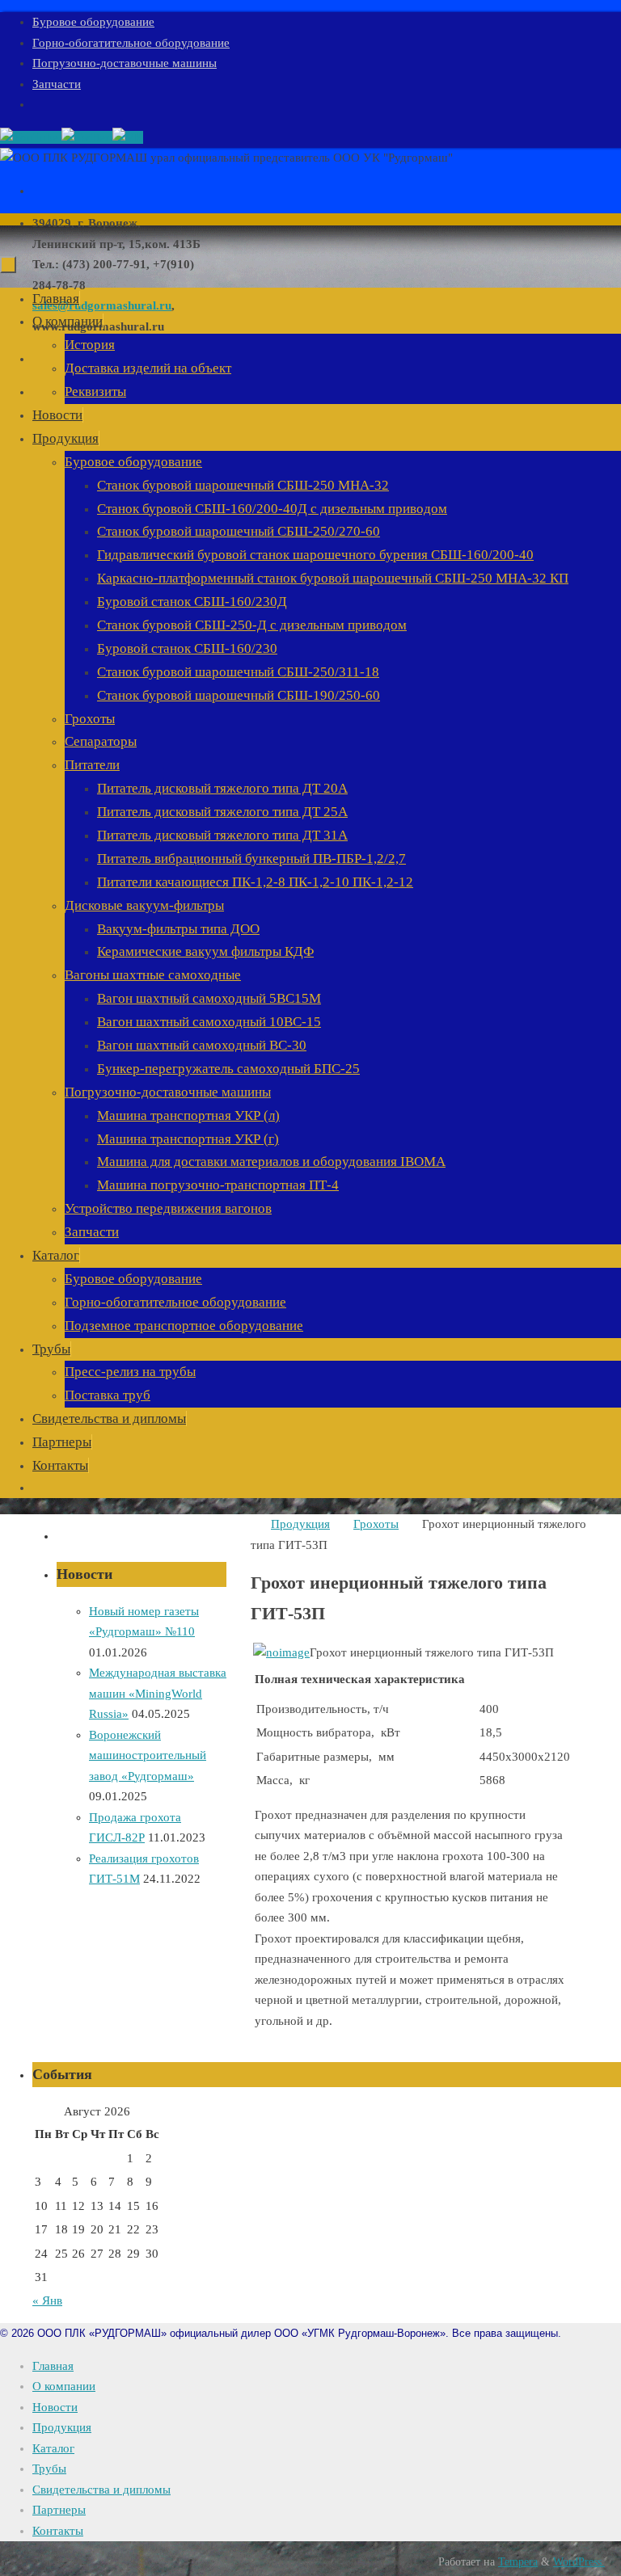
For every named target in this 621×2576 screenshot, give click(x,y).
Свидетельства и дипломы (101, 2490)
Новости (55, 2407)
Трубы (49, 2469)
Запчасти (57, 84)
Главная (53, 2366)
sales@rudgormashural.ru (102, 305)
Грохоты (376, 1524)
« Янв (47, 2300)
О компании (64, 2386)
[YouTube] (31, 137)
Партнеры (59, 2510)
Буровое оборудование (93, 22)
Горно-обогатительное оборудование (131, 43)
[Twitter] (87, 137)
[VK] (128, 137)
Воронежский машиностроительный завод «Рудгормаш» (148, 1755)
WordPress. (579, 2562)
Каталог (53, 2448)
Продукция (300, 1524)
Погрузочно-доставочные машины (125, 63)
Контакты (58, 2531)
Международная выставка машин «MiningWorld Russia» (158, 1693)
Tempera (518, 2562)
